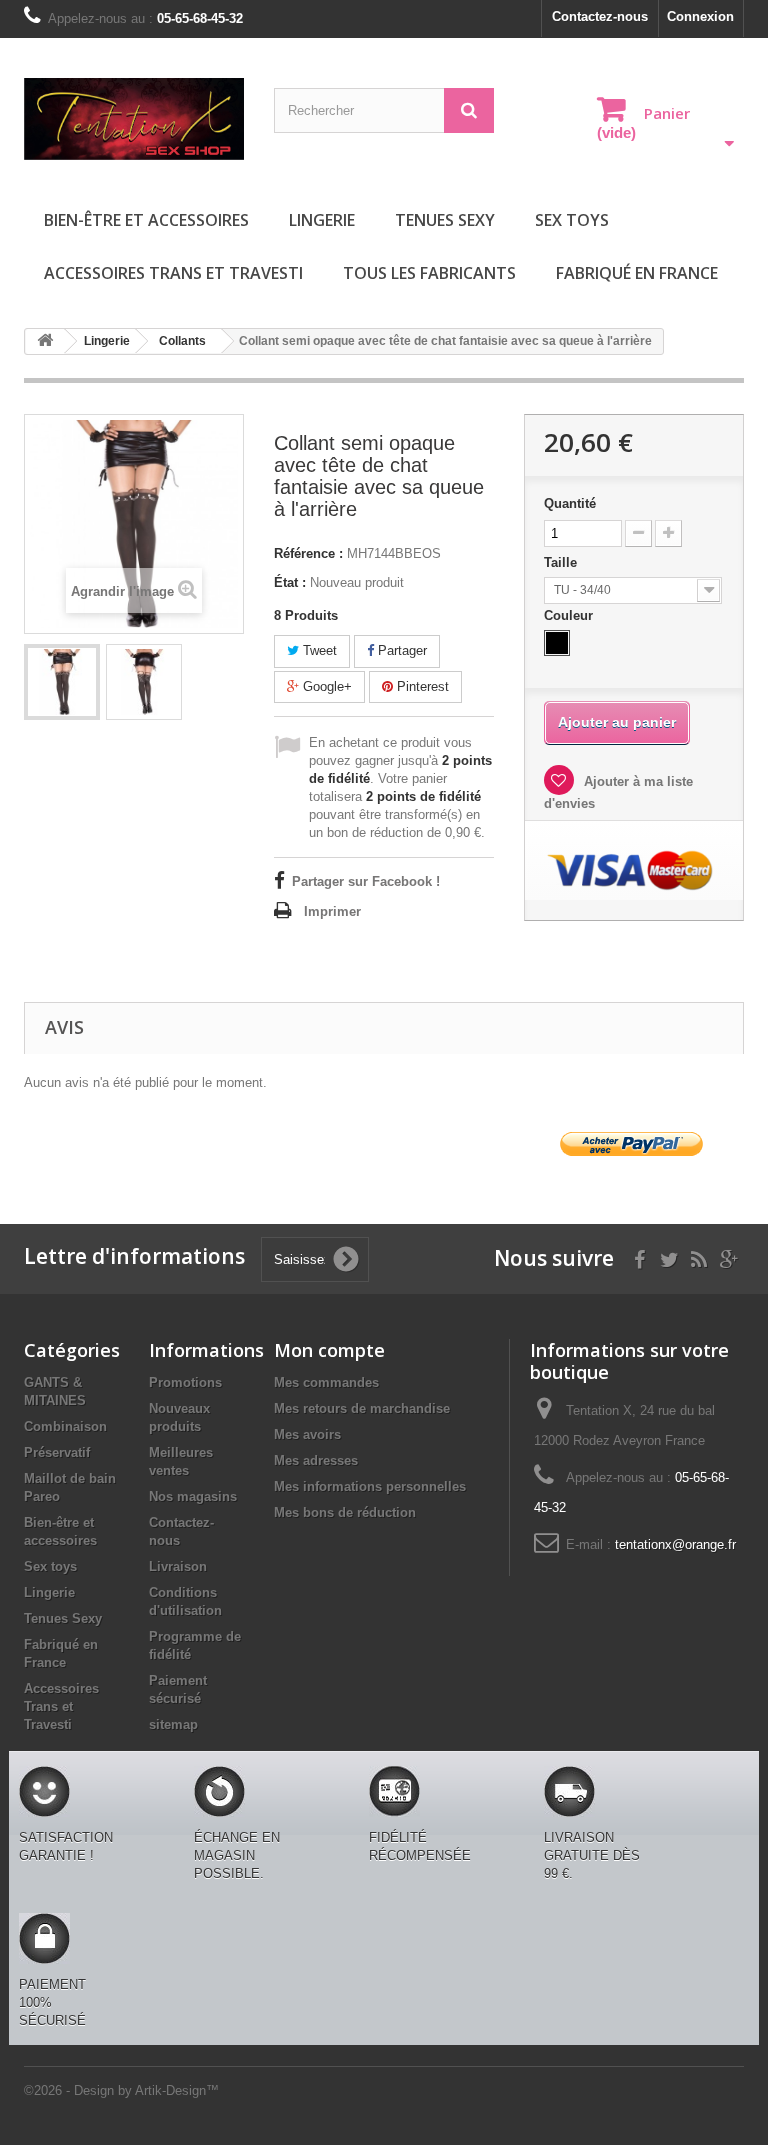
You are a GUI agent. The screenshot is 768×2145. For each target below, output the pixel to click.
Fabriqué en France (637, 273)
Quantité (570, 503)
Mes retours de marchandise (362, 1408)
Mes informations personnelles (370, 1486)
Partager (400, 650)
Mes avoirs (307, 1434)
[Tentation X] (134, 119)
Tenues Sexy (445, 220)
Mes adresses (316, 1460)
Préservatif (57, 1452)
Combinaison (65, 1426)
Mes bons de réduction (345, 1512)
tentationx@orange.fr (675, 1544)
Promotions (185, 1382)
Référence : (308, 553)
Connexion (700, 16)
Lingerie (322, 220)
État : (290, 582)
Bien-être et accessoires (146, 220)
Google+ (325, 686)
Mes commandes (326, 1382)
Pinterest (421, 686)
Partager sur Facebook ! (366, 881)
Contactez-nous (600, 16)
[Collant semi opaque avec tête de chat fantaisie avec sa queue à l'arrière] (62, 682)
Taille (562, 562)
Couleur (570, 615)
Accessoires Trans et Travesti (173, 273)
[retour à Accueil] (45, 341)
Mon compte (329, 1350)
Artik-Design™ (177, 2090)
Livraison (178, 1566)
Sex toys (572, 220)
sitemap (173, 1724)
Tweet (318, 650)
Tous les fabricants (429, 273)
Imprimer (332, 911)
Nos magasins (193, 1496)
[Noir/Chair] (557, 643)
